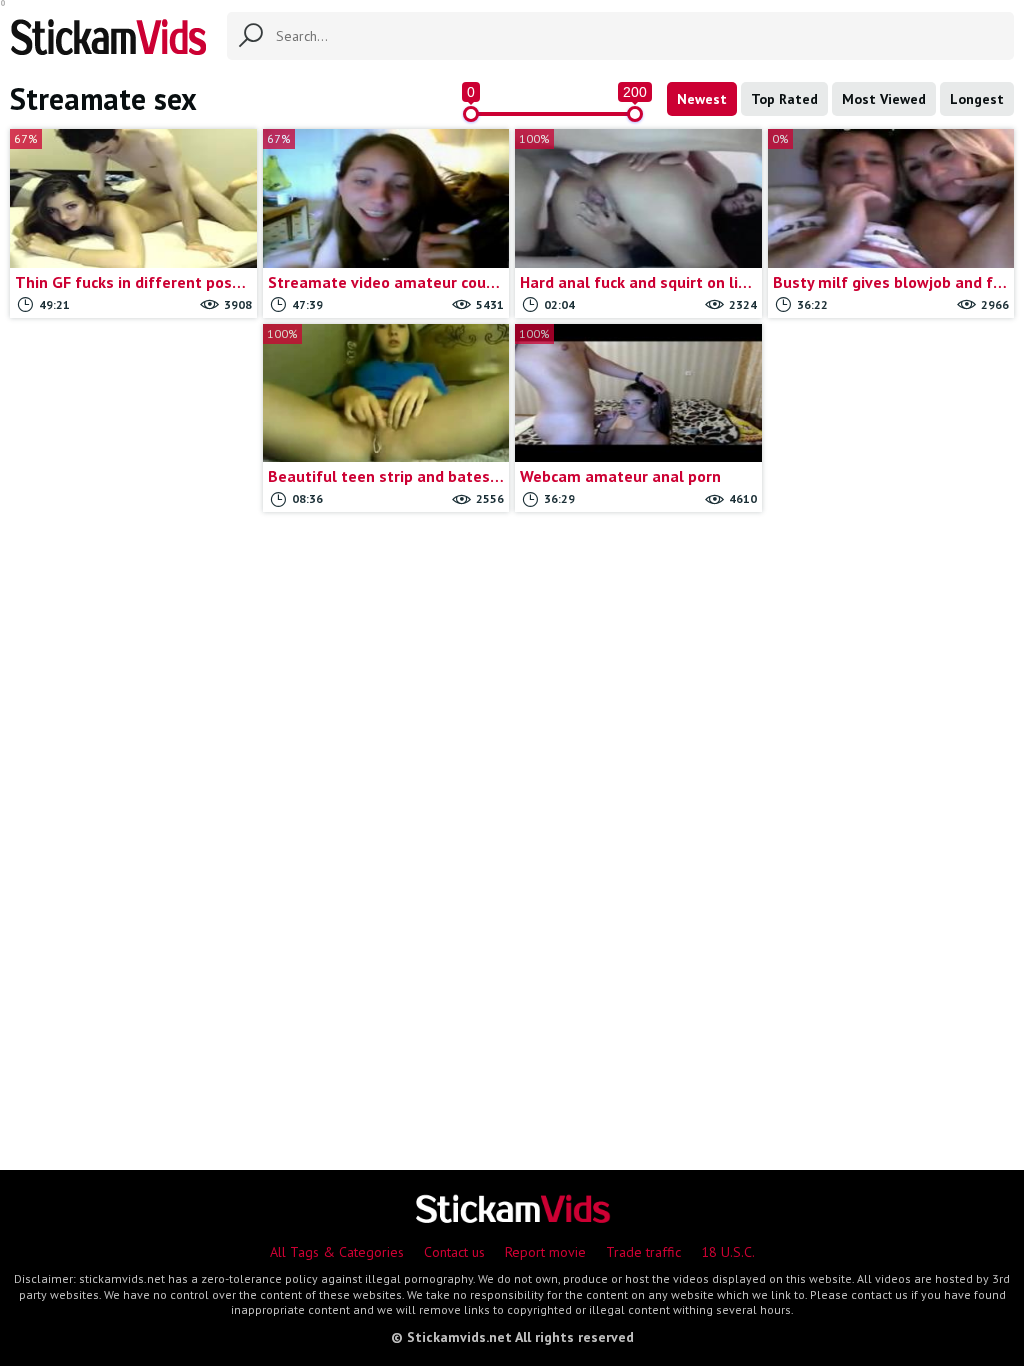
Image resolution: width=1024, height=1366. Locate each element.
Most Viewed (884, 99)
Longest (977, 99)
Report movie (545, 1252)
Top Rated (784, 99)
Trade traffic (643, 1252)
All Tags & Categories (337, 1252)
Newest (702, 99)
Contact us (454, 1252)
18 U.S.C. (728, 1252)
